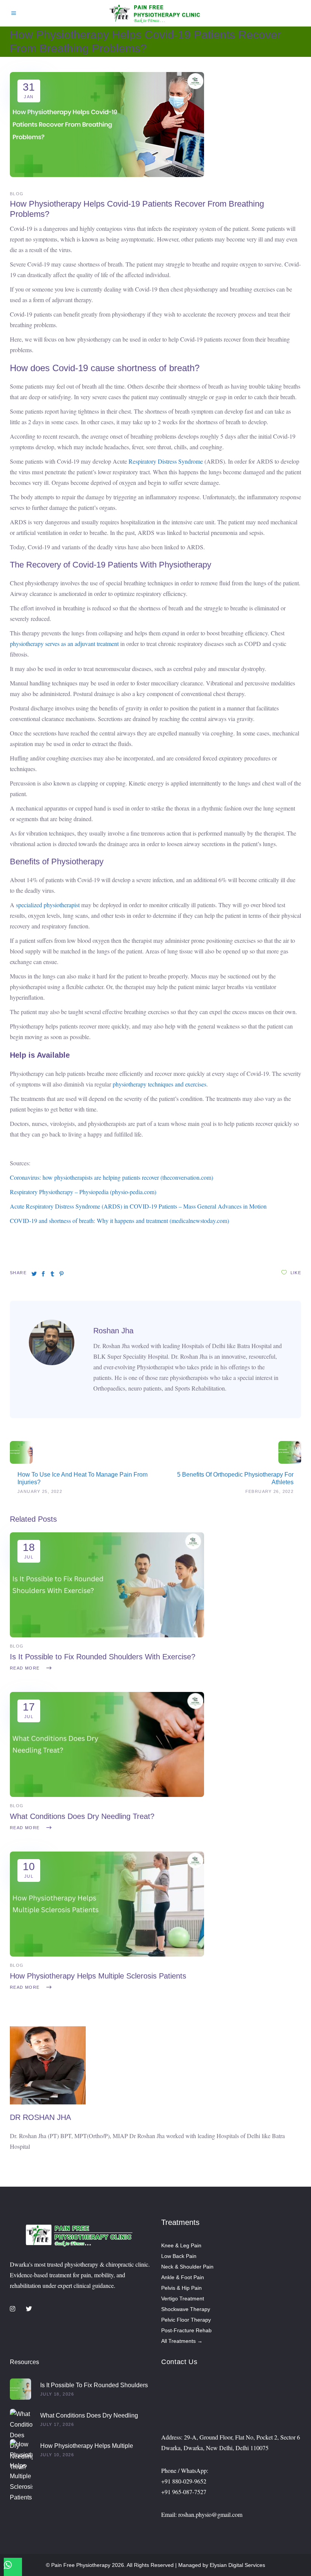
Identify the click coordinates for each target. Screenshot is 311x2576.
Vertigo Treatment (183, 2298)
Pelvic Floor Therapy (186, 2320)
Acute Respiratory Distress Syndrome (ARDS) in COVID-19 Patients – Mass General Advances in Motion (138, 1206)
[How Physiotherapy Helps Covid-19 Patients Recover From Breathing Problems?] (52, 1363)
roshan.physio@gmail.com (210, 2514)
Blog (17, 194)
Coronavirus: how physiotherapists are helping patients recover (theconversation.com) (112, 1177)
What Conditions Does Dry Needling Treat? (82, 1816)
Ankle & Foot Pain (183, 2277)
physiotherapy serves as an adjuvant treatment (64, 644)
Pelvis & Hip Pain (181, 2288)
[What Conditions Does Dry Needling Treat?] (107, 1795)
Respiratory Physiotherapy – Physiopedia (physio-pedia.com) (83, 1192)
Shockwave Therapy (186, 2309)
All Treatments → (182, 2341)
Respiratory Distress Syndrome (166, 461)
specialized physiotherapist (47, 905)
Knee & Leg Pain (181, 2245)
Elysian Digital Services (237, 2565)
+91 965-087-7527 (184, 2492)
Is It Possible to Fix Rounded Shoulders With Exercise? (103, 1657)
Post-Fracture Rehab (186, 2330)
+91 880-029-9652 (184, 2481)
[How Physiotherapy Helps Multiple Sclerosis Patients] (107, 1954)
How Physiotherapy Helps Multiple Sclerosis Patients (98, 1976)
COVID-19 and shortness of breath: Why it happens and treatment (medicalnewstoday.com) (119, 1221)
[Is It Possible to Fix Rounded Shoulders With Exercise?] (107, 1635)
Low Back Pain (179, 2256)
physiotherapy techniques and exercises (159, 1084)
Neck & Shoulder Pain (187, 2267)
